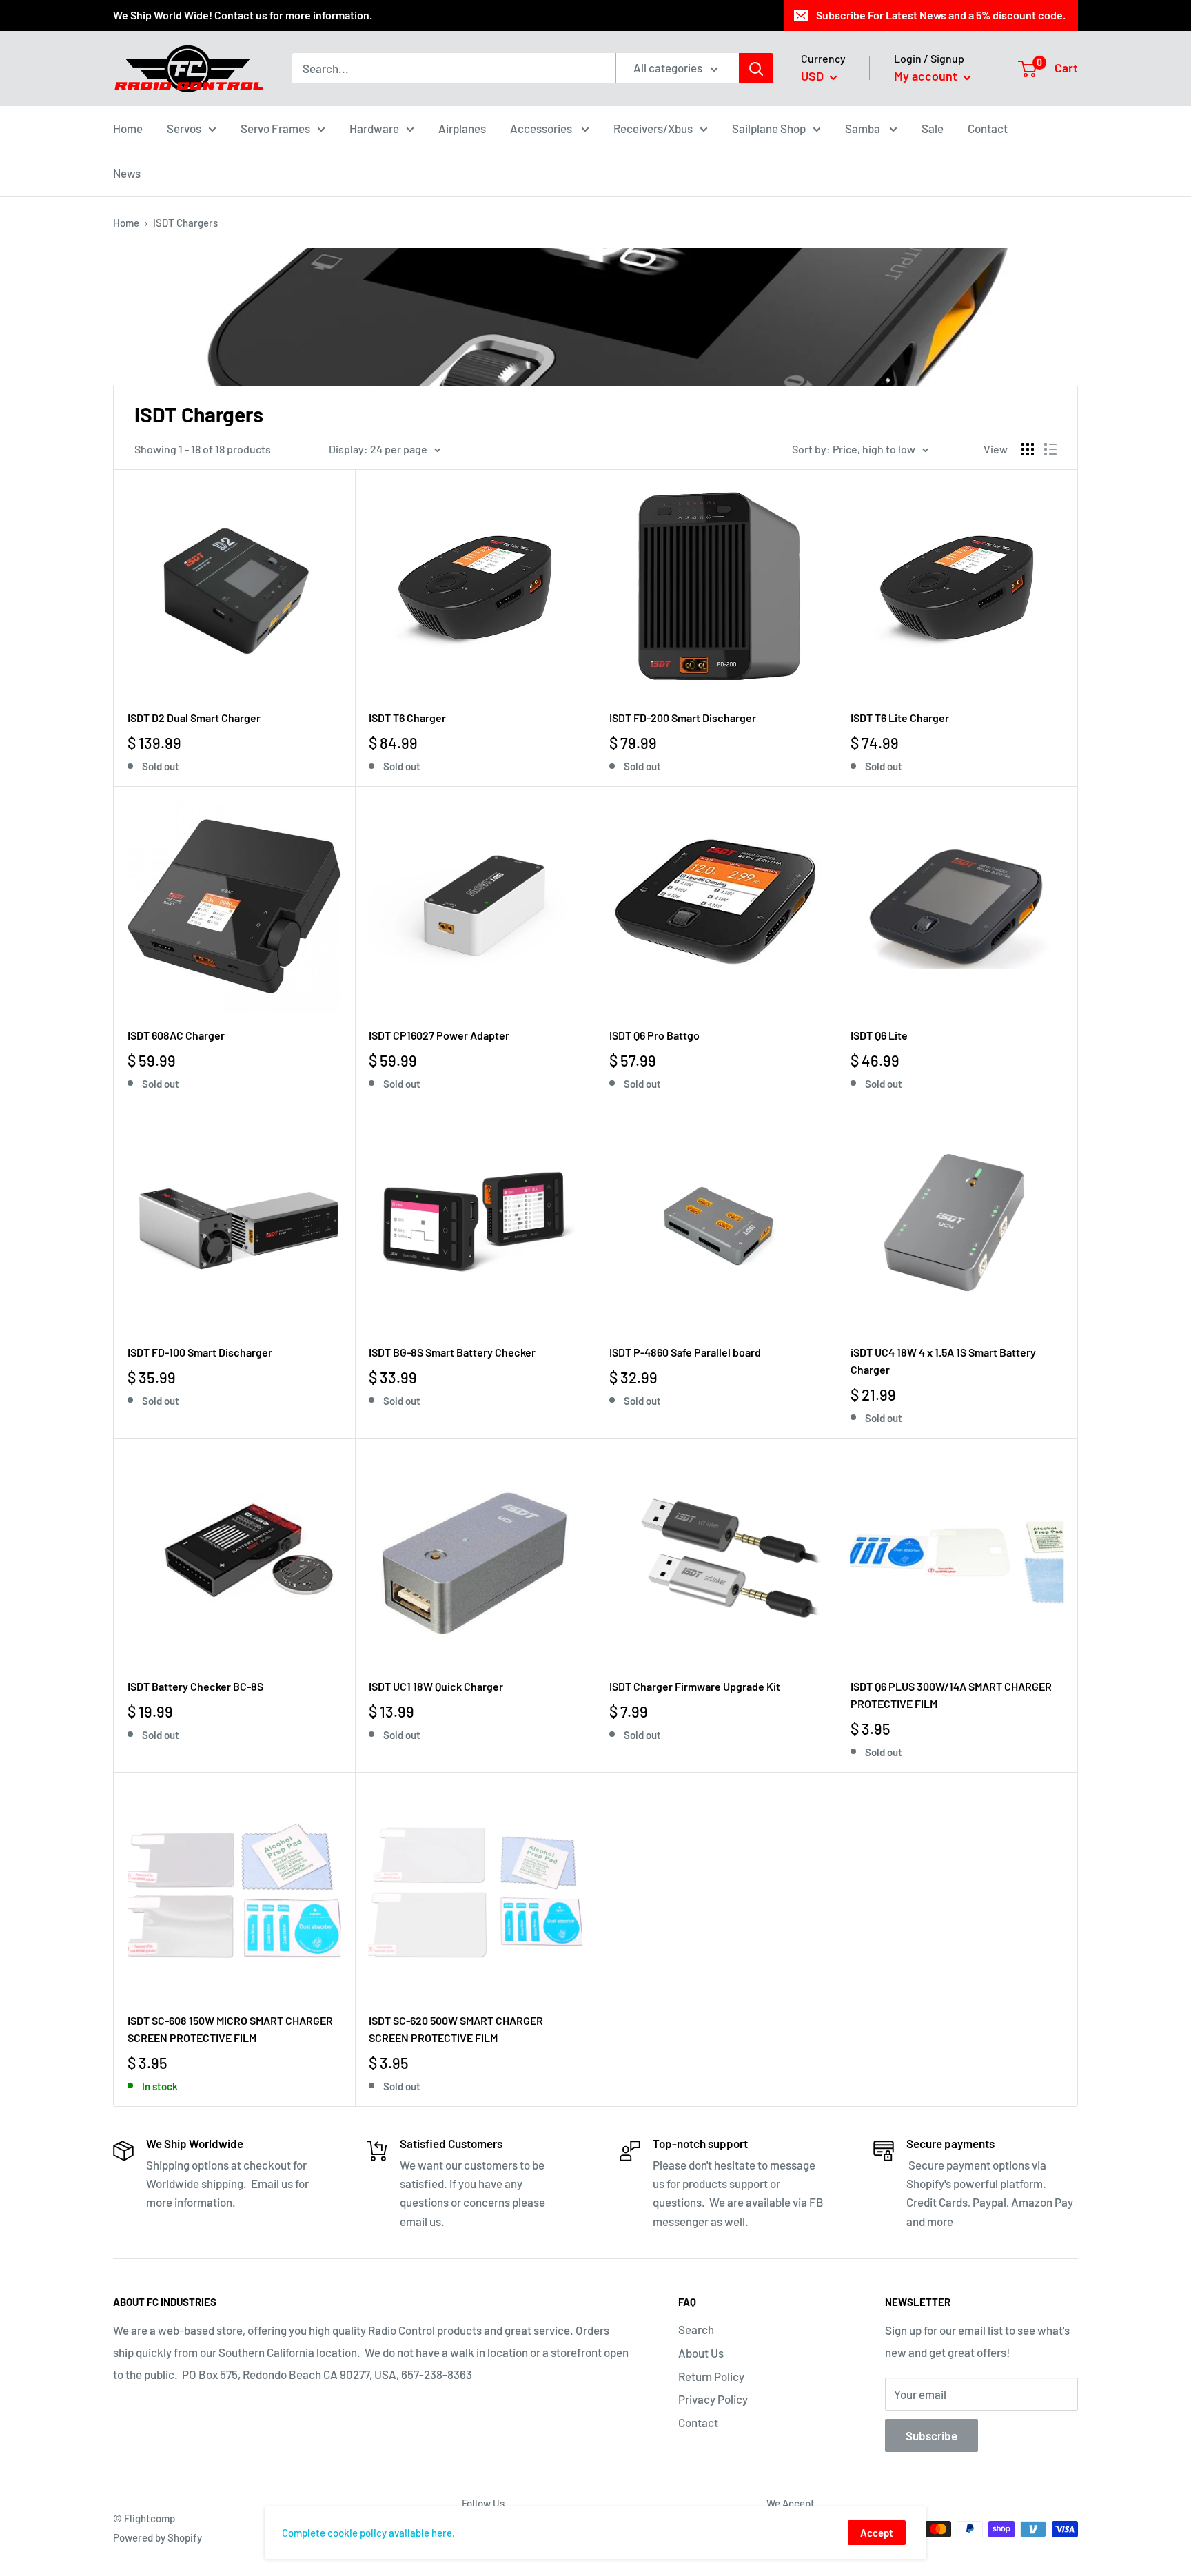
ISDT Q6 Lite (879, 1035)
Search (696, 2329)
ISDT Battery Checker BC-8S (195, 1686)
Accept (877, 2533)
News (127, 173)
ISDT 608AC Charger (176, 1035)
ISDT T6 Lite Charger (900, 718)
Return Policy (711, 2376)
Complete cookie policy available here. (368, 2533)
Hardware (374, 127)
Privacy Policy (713, 2399)
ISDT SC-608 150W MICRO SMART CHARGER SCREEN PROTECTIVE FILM (230, 2029)
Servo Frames (275, 127)
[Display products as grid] (1028, 449)
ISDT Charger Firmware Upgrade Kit (695, 1686)
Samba (864, 127)
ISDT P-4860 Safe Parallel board (685, 1352)
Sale (933, 127)
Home (128, 127)
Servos (184, 127)
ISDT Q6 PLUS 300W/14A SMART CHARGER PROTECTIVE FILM (951, 1695)
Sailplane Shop (769, 127)
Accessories (542, 127)
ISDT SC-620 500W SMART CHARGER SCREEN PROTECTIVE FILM (456, 2029)
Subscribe (932, 2435)
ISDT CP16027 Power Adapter (439, 1035)
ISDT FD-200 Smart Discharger (683, 718)
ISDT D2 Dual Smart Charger (194, 718)
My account (927, 76)
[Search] (756, 68)
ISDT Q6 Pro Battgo (654, 1035)
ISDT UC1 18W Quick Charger (436, 1686)
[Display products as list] (1050, 449)
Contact (988, 127)
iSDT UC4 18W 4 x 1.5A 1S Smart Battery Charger (943, 1361)
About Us (701, 2353)
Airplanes (462, 127)
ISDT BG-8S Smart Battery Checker (452, 1352)
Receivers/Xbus (653, 127)
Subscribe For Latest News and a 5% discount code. (941, 15)
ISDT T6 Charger (407, 718)
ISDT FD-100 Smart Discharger (200, 1352)
